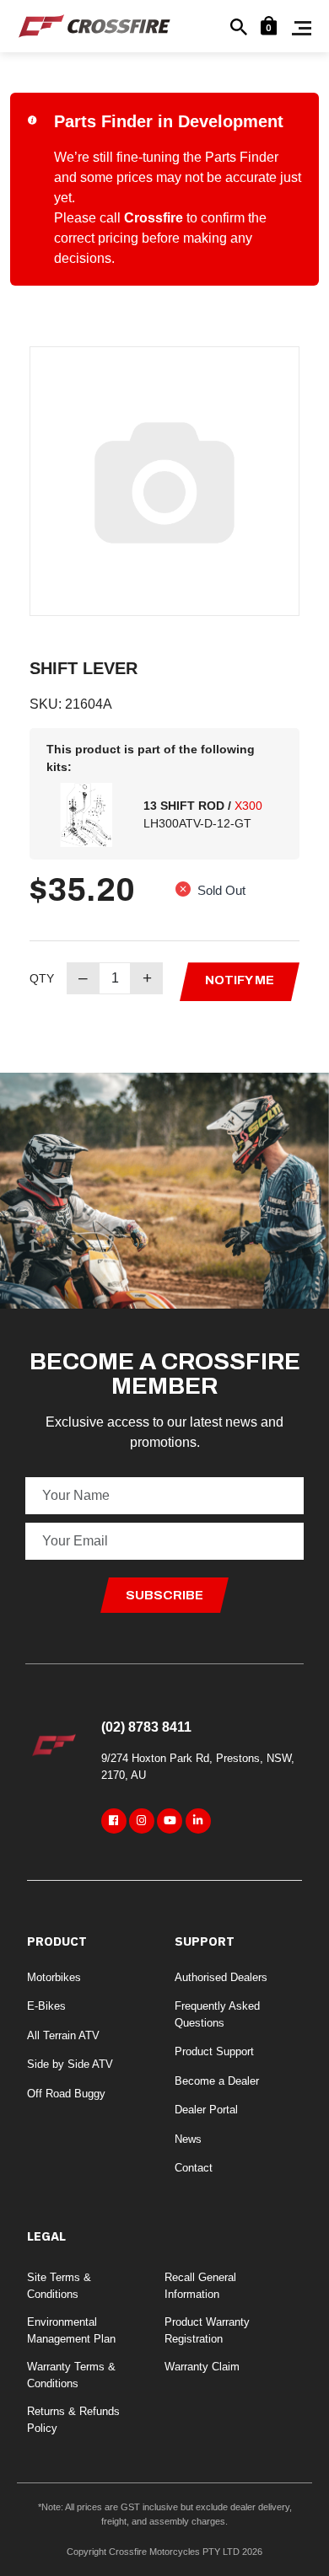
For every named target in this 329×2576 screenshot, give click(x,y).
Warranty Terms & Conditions (71, 2375)
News (188, 2139)
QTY (42, 978)
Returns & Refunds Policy (73, 2420)
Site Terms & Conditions (59, 2286)
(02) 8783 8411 (146, 1727)
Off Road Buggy (66, 2094)
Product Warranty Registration (207, 2330)
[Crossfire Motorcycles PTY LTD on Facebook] (114, 1821)
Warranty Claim (202, 2367)
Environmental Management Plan (71, 2330)
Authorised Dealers (221, 1977)
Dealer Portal (206, 2110)
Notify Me (240, 980)
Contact (194, 2168)
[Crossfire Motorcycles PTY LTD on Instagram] (142, 1821)
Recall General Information (200, 2286)
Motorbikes (54, 1977)
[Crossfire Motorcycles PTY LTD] (94, 25)
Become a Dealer (217, 2081)
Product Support (214, 2051)
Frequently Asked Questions (217, 2014)
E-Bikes (46, 2006)
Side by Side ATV (70, 2064)
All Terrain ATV (63, 2035)
